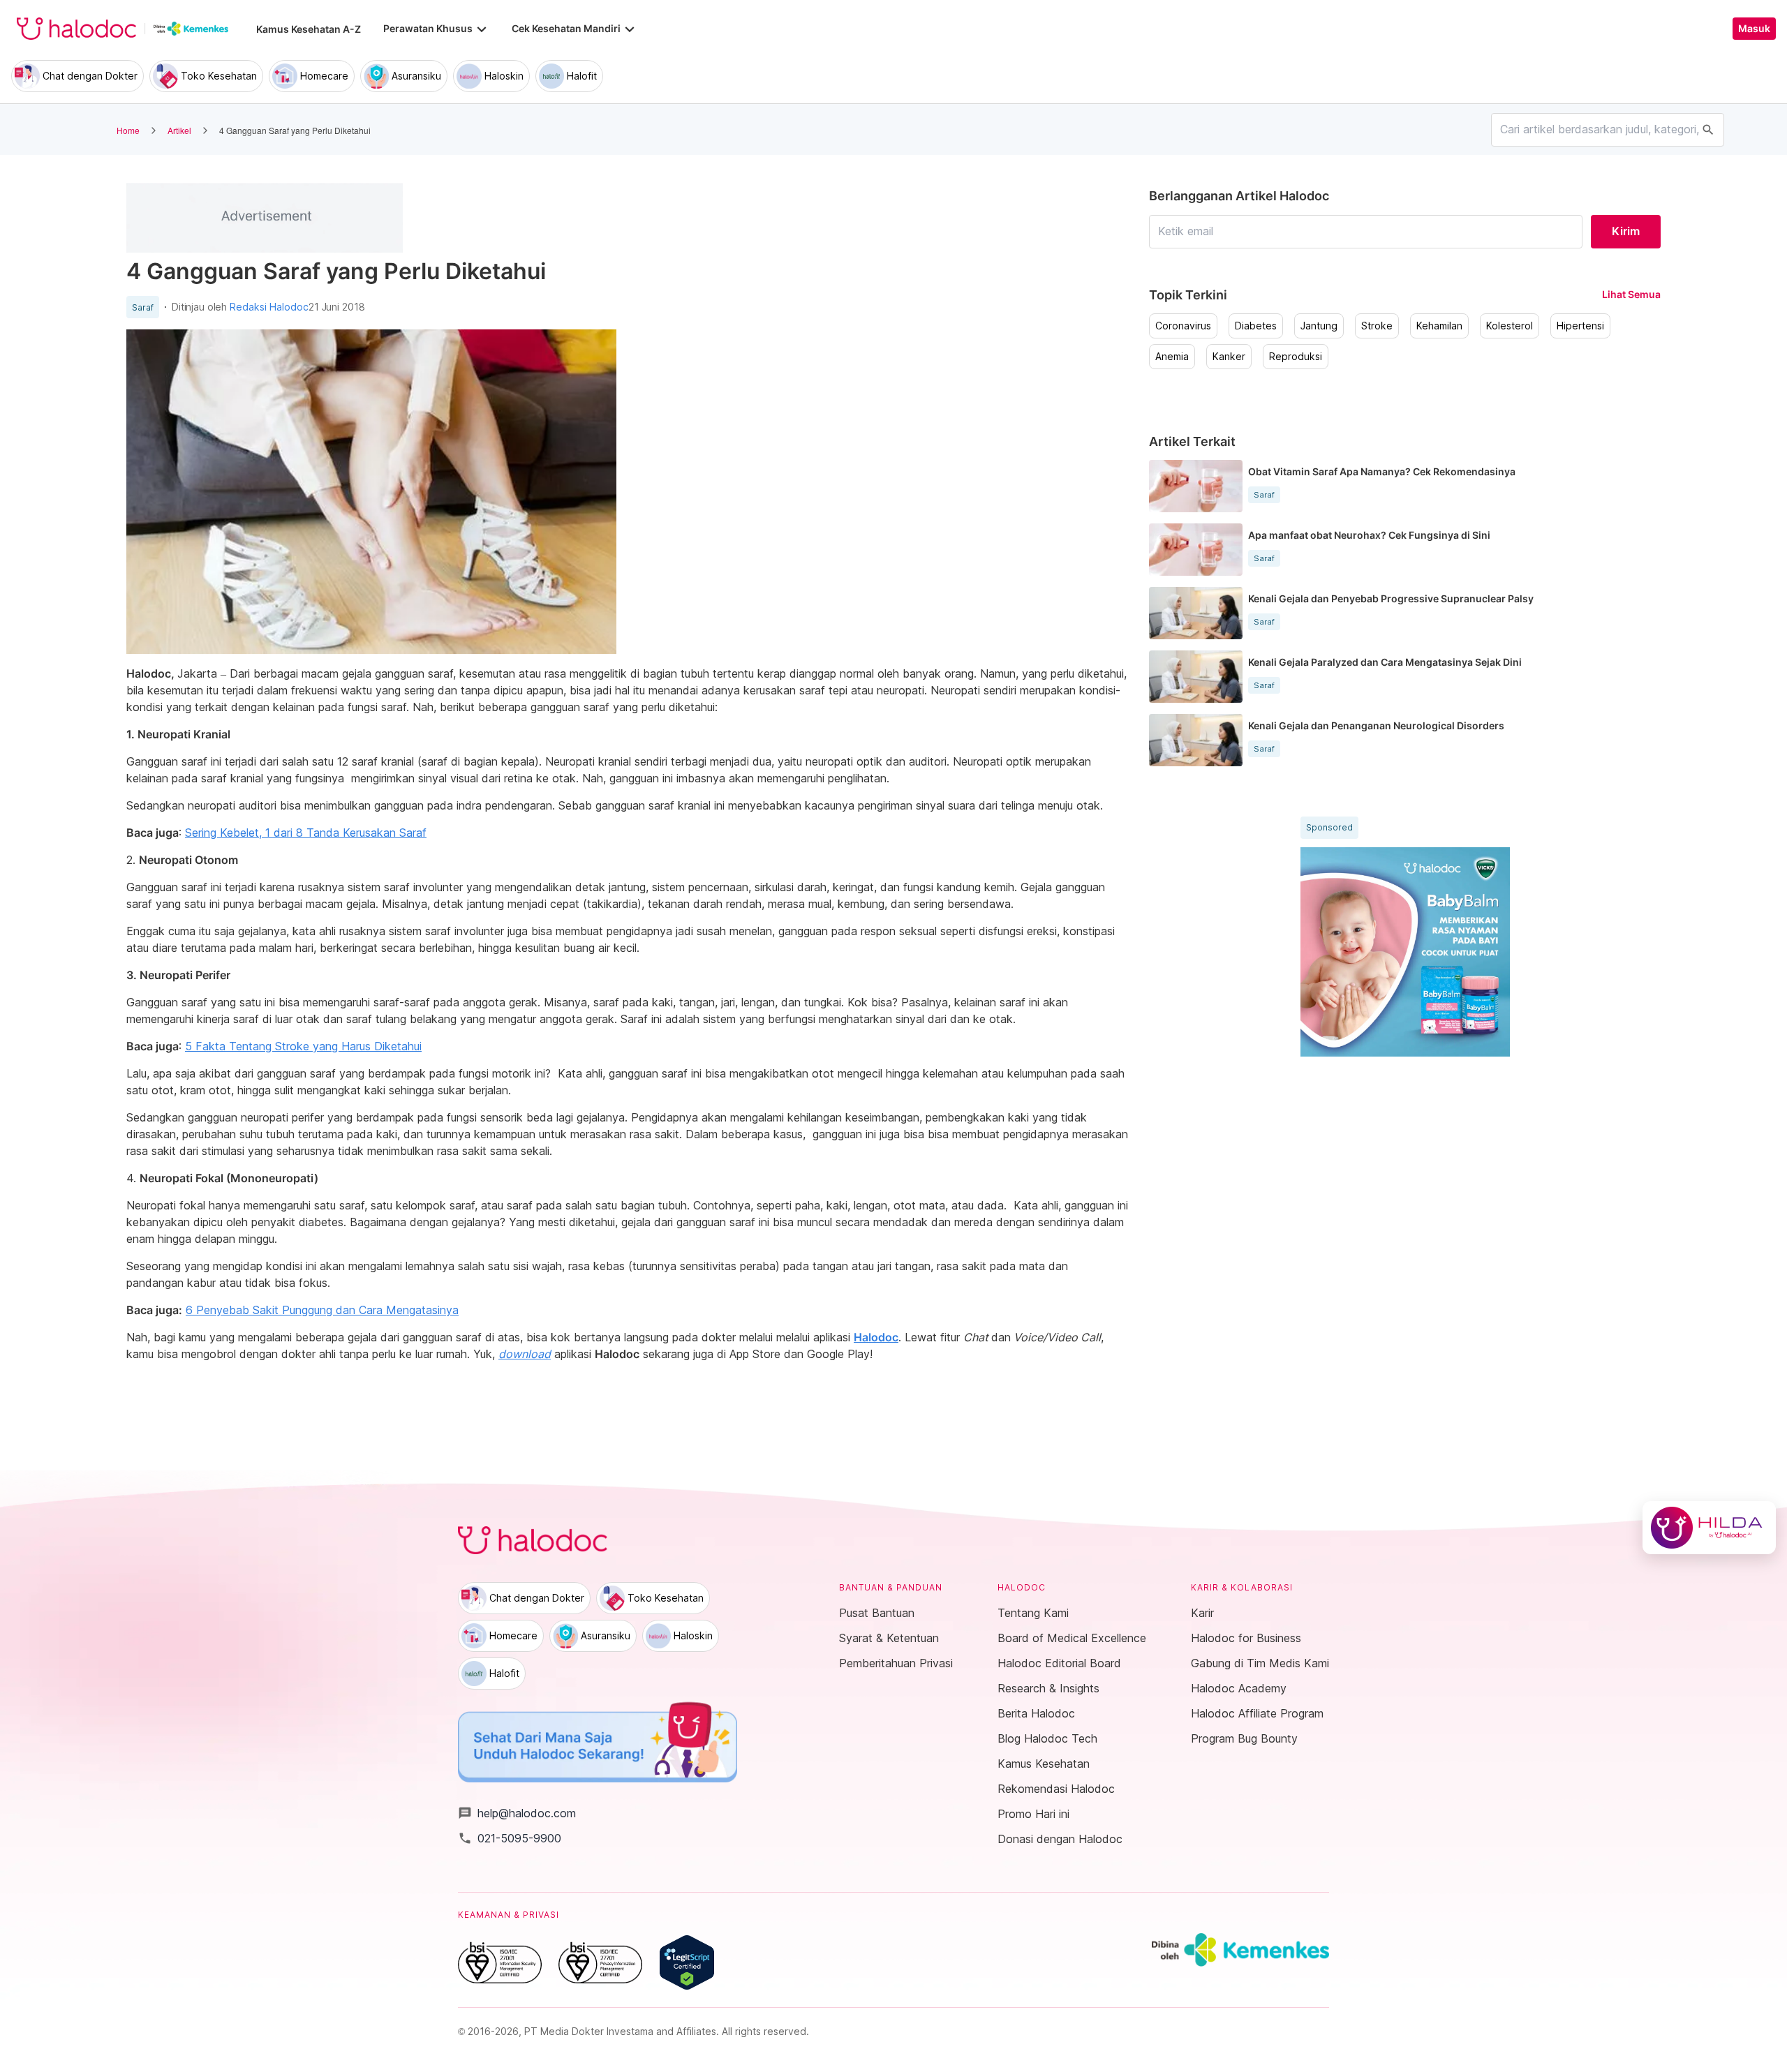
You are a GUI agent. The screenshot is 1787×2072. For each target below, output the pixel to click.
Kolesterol (1510, 326)
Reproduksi (1296, 357)
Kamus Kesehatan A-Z (309, 29)
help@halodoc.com (517, 1813)
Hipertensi (1580, 326)
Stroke (1377, 326)
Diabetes (1256, 326)
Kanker (1229, 357)
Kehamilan (1439, 326)
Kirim (1626, 231)
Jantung (1319, 326)
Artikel (179, 130)
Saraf (143, 308)
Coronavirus (1183, 326)
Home (128, 130)
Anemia (1172, 357)
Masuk (1754, 29)
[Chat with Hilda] (1709, 1528)
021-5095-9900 (510, 1838)
